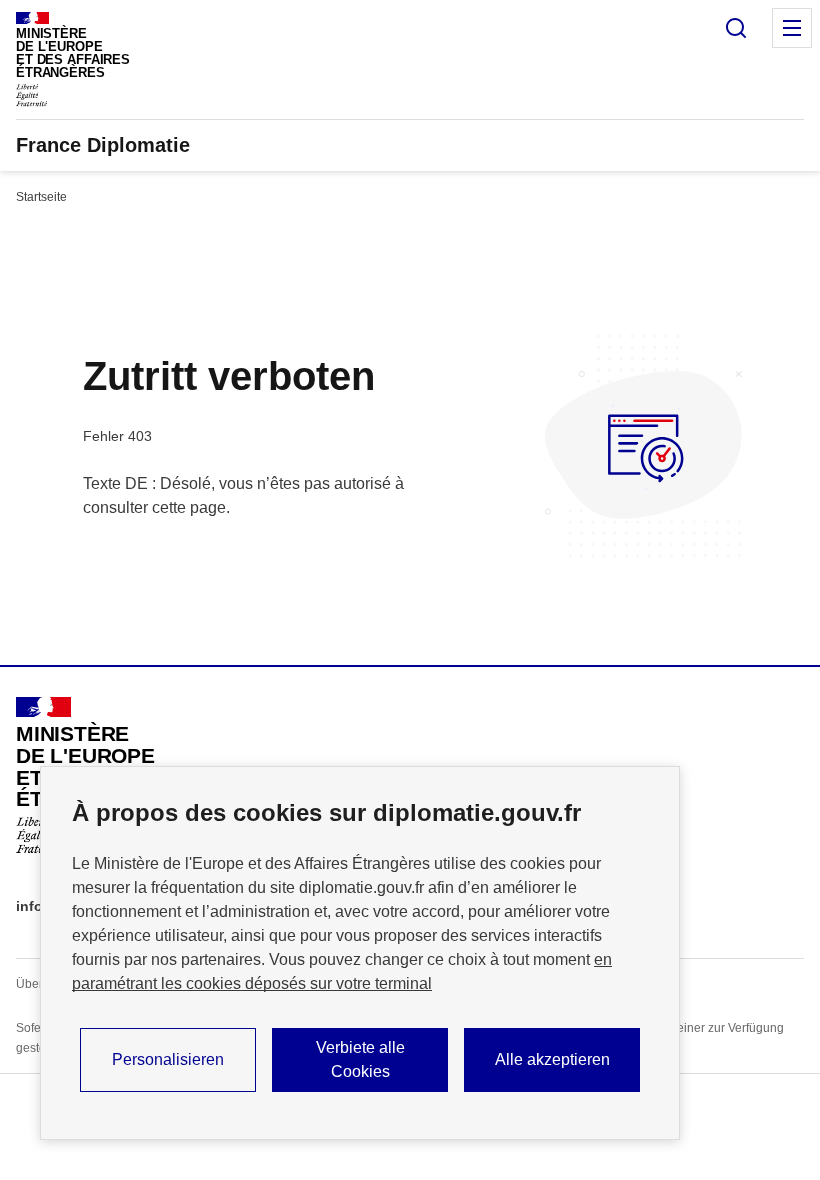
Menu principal (792, 28)
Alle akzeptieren (552, 1059)
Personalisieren (168, 1059)
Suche (736, 28)
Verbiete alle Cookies (360, 1059)
